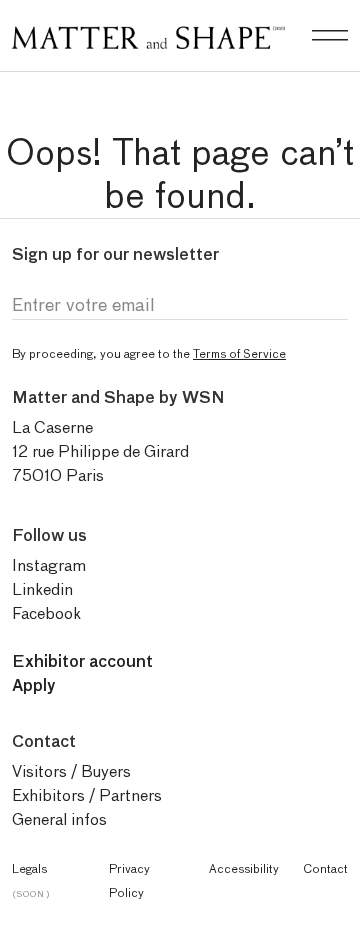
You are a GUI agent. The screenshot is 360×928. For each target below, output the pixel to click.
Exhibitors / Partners (87, 795)
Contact (325, 868)
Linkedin (42, 589)
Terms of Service (239, 353)
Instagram (49, 565)
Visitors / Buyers (71, 771)
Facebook (46, 613)
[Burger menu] (330, 36)
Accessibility (244, 868)
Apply (34, 685)
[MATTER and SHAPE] (148, 33)
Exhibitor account (82, 661)
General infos (59, 819)
